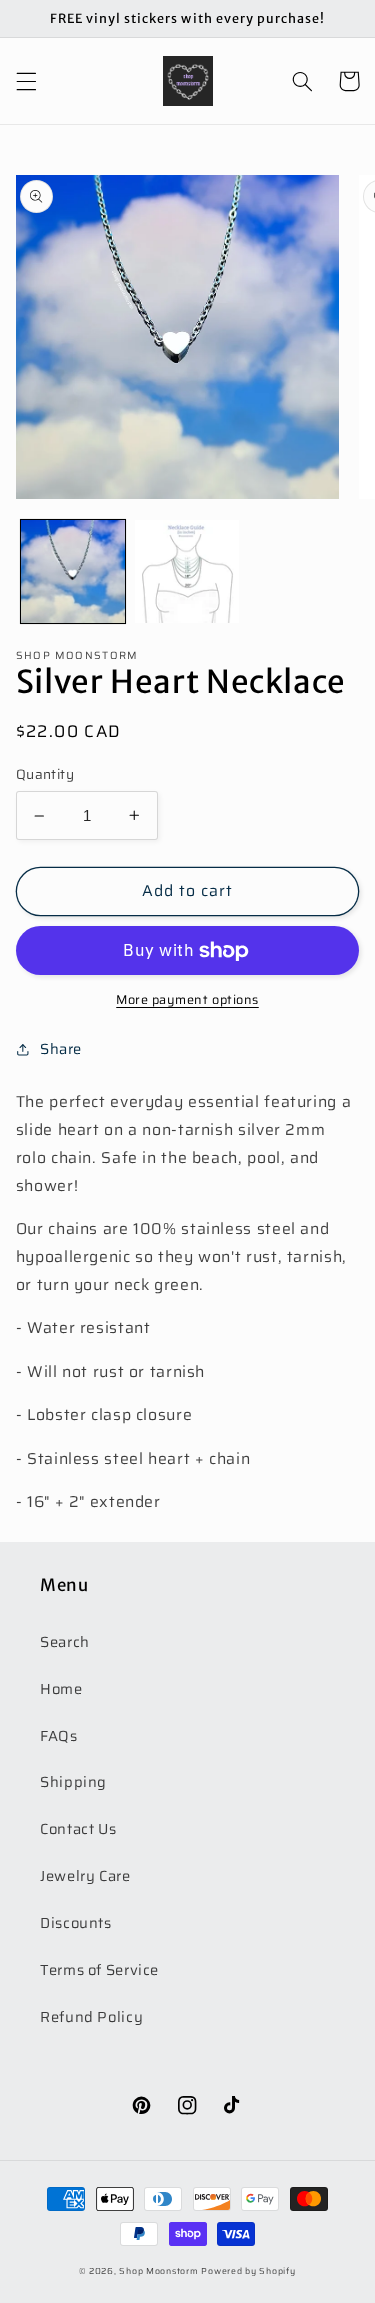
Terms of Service (99, 1969)
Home (61, 1688)
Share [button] (61, 1048)
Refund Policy (91, 2016)
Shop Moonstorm (158, 2271)
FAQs (59, 1735)
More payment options (187, 1000)
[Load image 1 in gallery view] (73, 572)
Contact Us (78, 1828)
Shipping (73, 1781)
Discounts (76, 1922)
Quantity (45, 775)
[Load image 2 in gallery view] (187, 572)
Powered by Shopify (248, 2271)
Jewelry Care (85, 1875)
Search (65, 1641)
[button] (26, 81)
